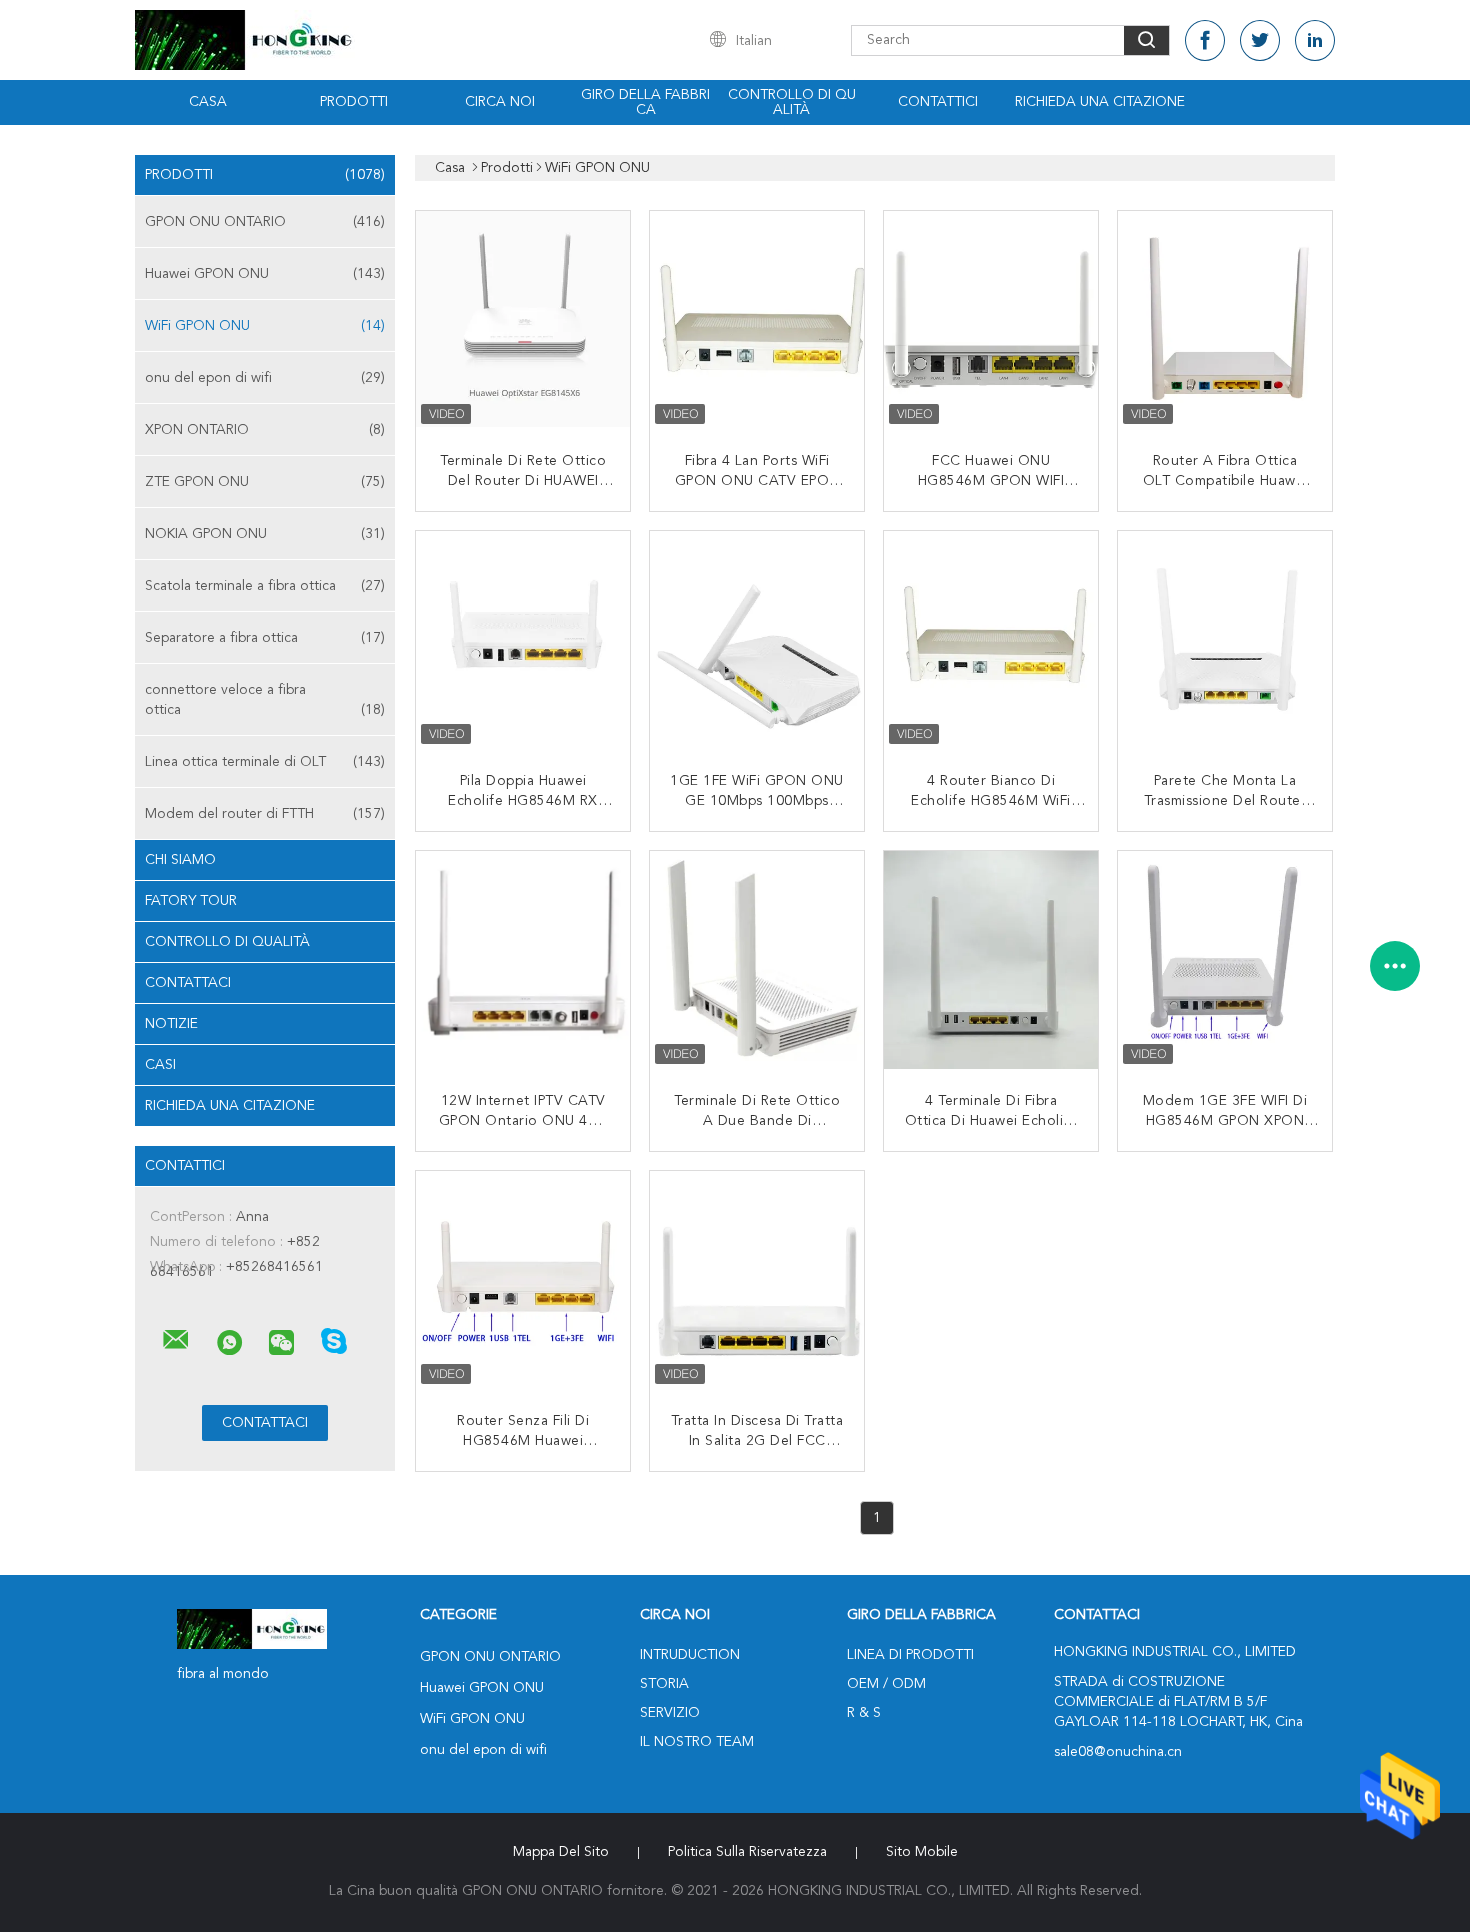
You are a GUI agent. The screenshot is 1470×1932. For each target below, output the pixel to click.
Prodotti (354, 102)
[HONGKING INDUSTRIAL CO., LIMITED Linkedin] (1315, 40)
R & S (864, 1713)
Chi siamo (180, 860)
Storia (664, 1684)
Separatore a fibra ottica (265, 638)
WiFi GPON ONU (265, 326)
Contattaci (188, 983)
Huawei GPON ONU (265, 274)
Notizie (171, 1024)
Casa (208, 102)
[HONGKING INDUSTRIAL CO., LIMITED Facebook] (1205, 40)
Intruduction (690, 1655)
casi (160, 1065)
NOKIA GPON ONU (265, 534)
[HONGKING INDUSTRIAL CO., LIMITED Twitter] (1260, 40)
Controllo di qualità (792, 102)
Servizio (670, 1713)
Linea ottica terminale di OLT (265, 762)
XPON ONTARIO (265, 430)
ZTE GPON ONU (265, 482)
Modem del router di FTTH (265, 814)
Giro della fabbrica (645, 102)
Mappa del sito (561, 1852)
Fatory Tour (191, 901)
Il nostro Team (697, 1742)
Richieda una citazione (1100, 102)
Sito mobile (922, 1852)
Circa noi (500, 102)
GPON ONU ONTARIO (265, 222)
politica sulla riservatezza (747, 1852)
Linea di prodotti (910, 1655)
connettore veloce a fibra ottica (265, 700)
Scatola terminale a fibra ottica (265, 586)
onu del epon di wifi (265, 378)
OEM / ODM (886, 1684)
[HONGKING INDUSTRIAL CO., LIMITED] (176, 1340)
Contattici (938, 102)
